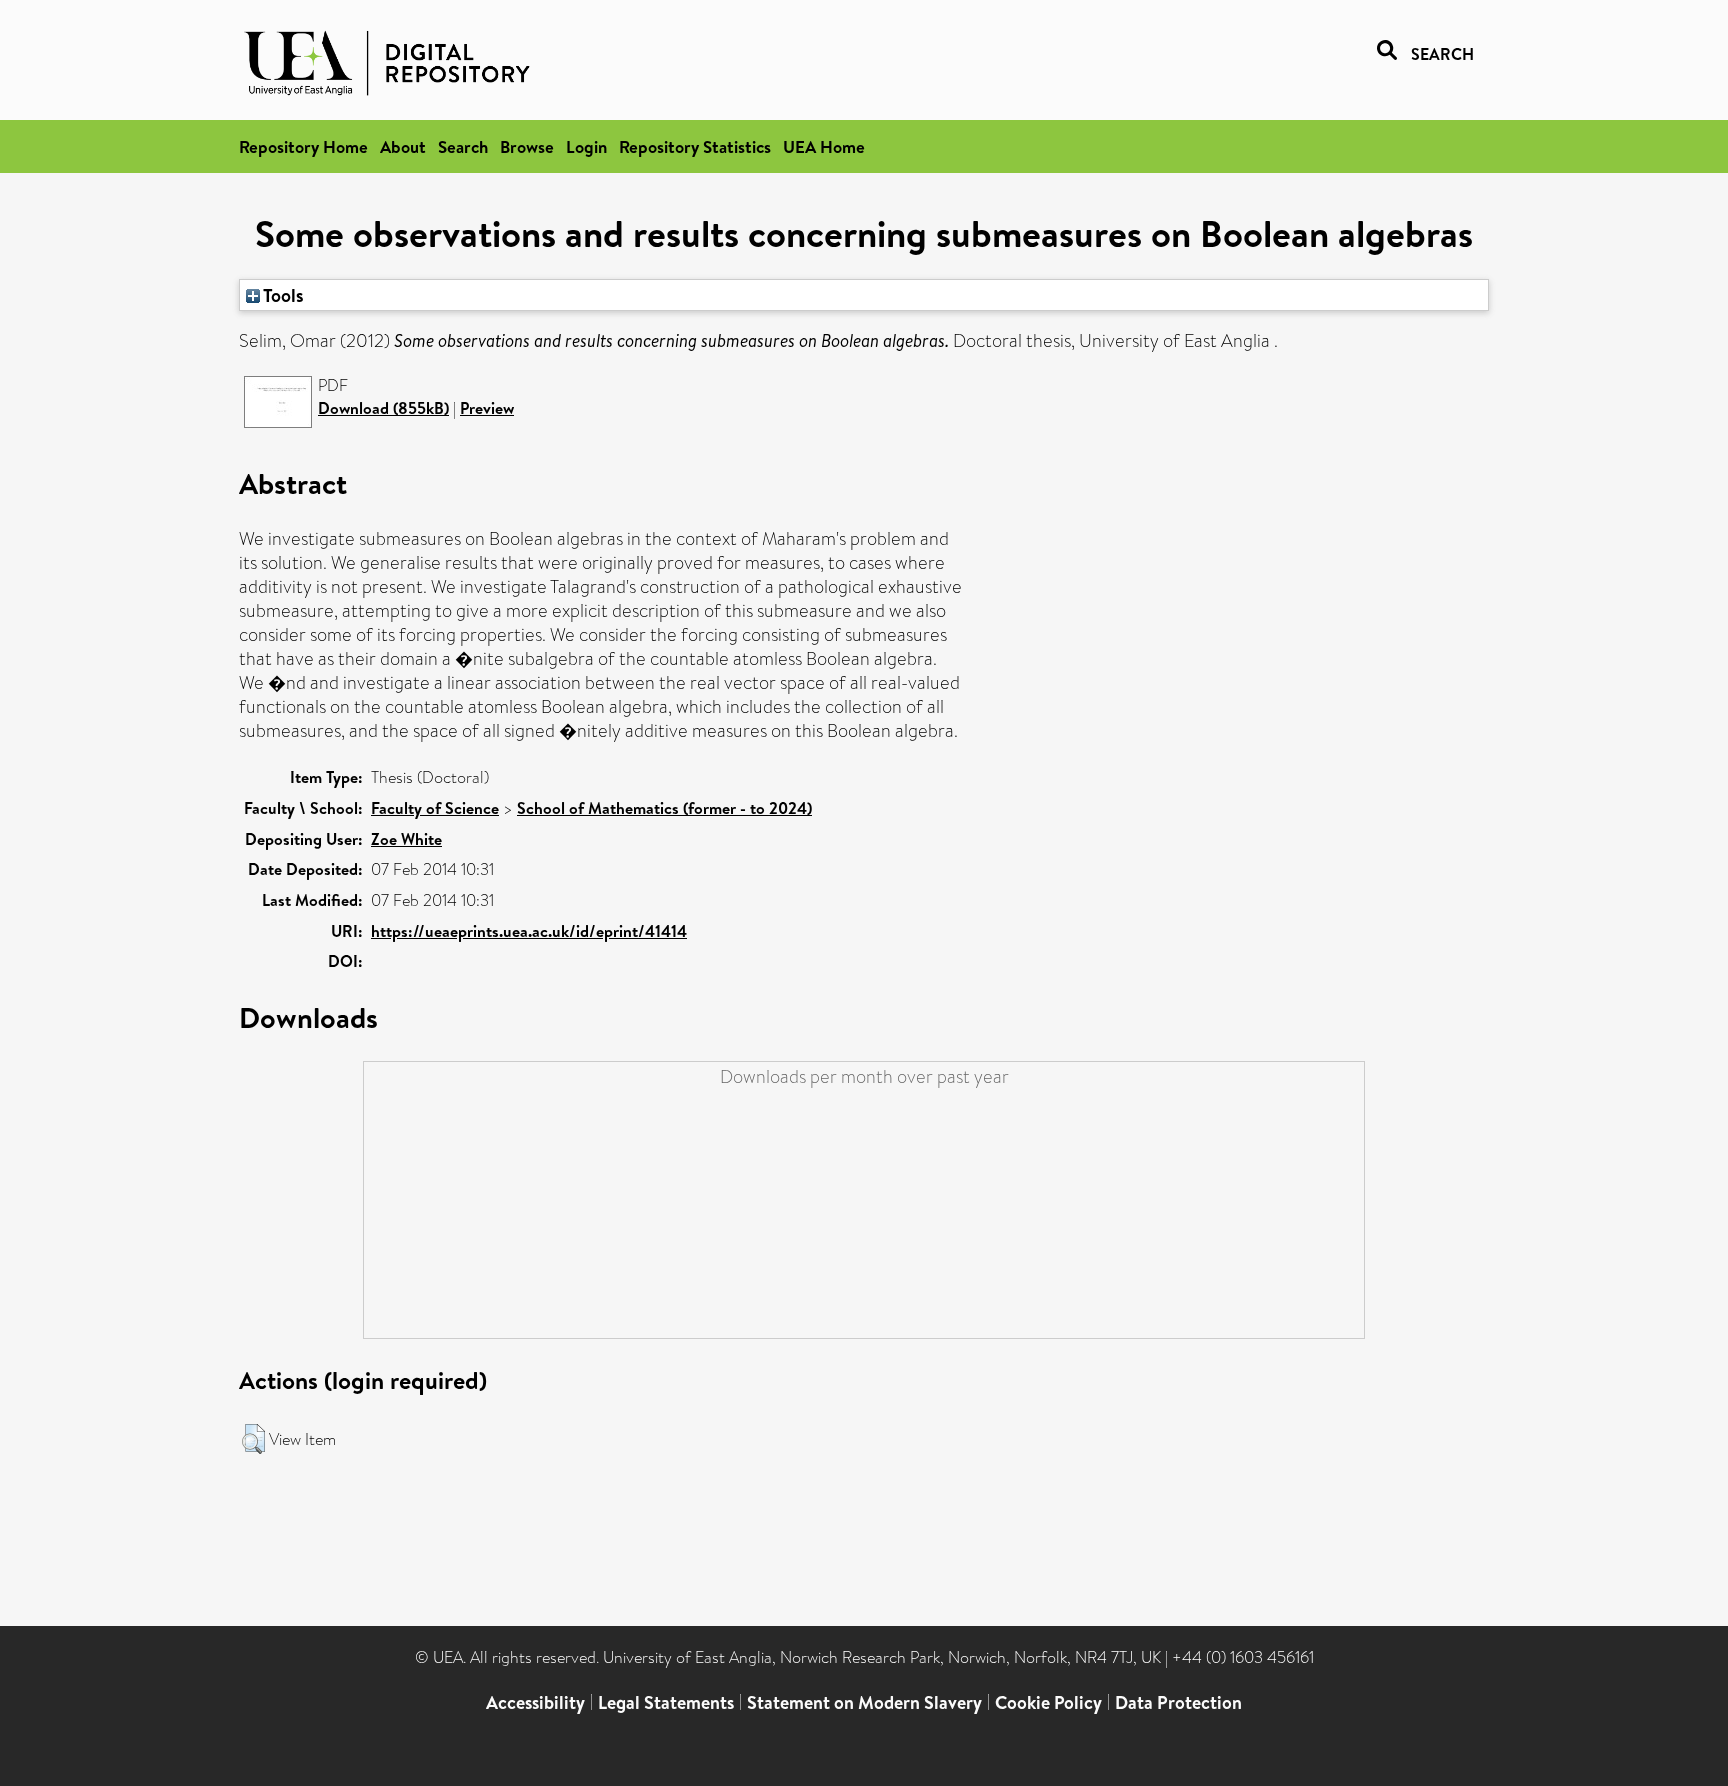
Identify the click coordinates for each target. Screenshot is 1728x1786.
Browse (527, 146)
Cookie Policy (1048, 1702)
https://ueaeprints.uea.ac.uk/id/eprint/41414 (529, 931)
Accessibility (535, 1702)
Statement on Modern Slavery (864, 1702)
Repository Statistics (695, 146)
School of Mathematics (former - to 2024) (664, 808)
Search (463, 146)
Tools (282, 295)
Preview (487, 408)
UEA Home (824, 146)
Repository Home (303, 146)
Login (586, 146)
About (403, 146)
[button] (253, 1439)
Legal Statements (666, 1702)
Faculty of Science (435, 808)
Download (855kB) (383, 408)
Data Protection (1178, 1702)
